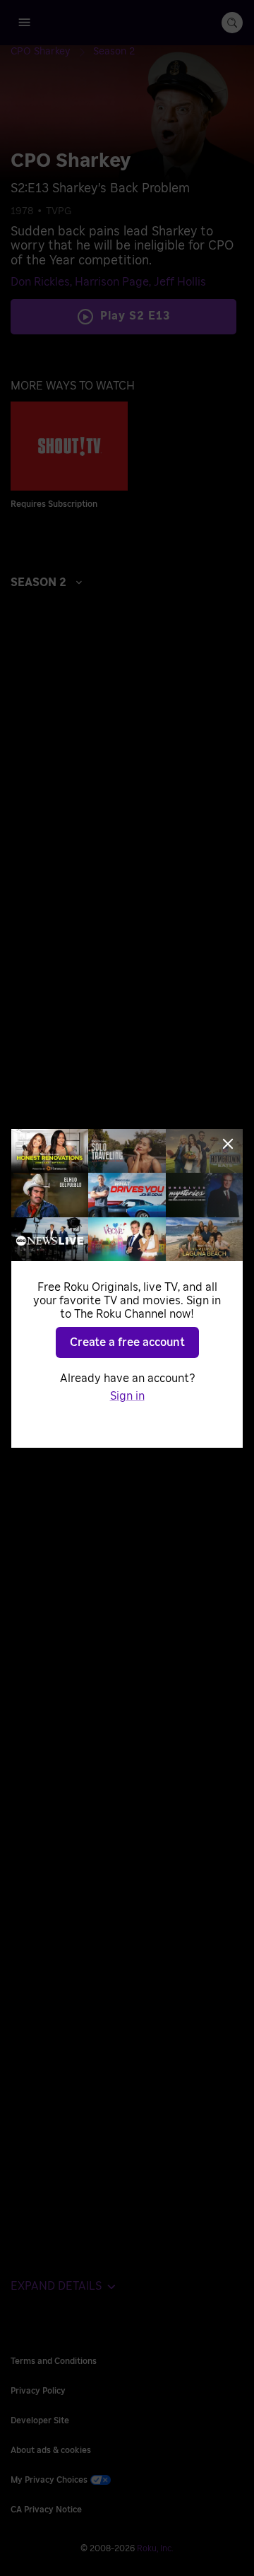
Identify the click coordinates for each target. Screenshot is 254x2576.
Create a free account (127, 1342)
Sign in (127, 1396)
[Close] (228, 1144)
